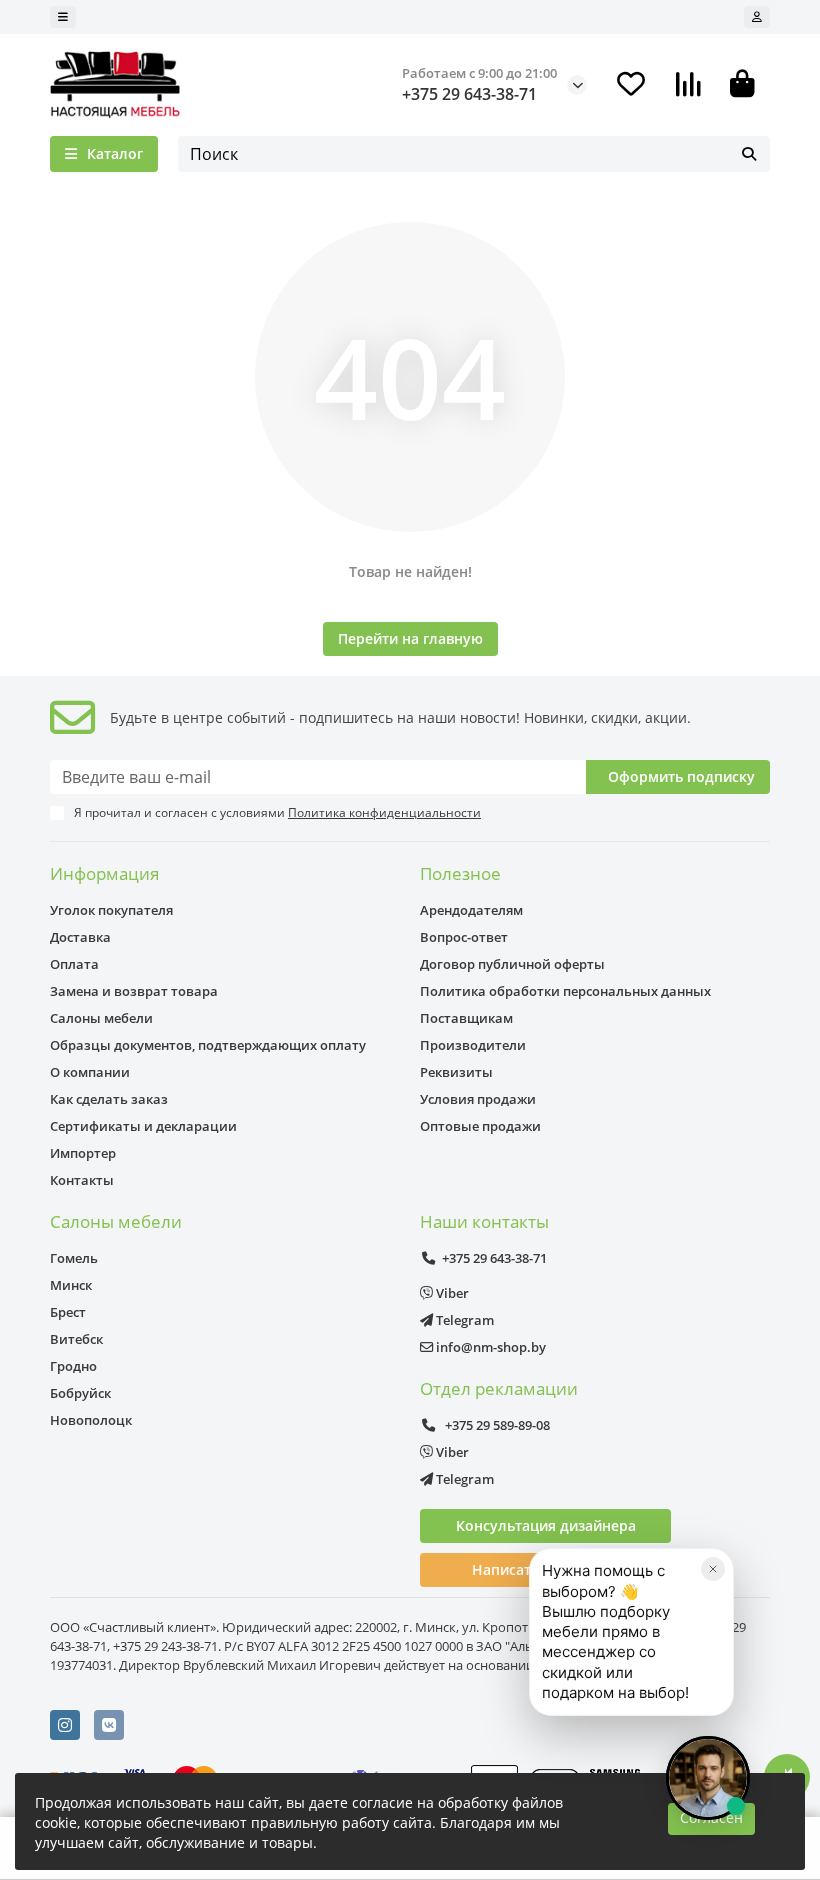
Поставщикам (466, 1018)
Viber (451, 1293)
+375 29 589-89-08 (496, 1425)
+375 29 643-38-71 (469, 94)
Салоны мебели (101, 1018)
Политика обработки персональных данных (565, 991)
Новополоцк (91, 1420)
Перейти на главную (410, 638)
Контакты (82, 1180)
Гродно (73, 1366)
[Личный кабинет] (757, 17)
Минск (71, 1285)
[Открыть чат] (708, 1778)
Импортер (83, 1153)
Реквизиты (456, 1072)
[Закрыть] (713, 1569)
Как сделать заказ (109, 1099)
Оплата (74, 964)
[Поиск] (749, 154)
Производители (473, 1045)
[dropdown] (63, 17)
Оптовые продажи (480, 1126)
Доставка (80, 937)
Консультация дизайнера (546, 1525)
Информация (104, 873)
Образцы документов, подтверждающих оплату (208, 1045)
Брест (68, 1312)
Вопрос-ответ (464, 937)
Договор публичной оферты (512, 964)
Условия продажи (478, 1099)
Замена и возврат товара (134, 991)
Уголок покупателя (111, 910)
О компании (90, 1072)
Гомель (74, 1258)
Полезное (460, 873)
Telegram (463, 1320)
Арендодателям (471, 910)
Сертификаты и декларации (143, 1126)
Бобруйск (80, 1393)
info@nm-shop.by (489, 1347)
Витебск (76, 1339)
